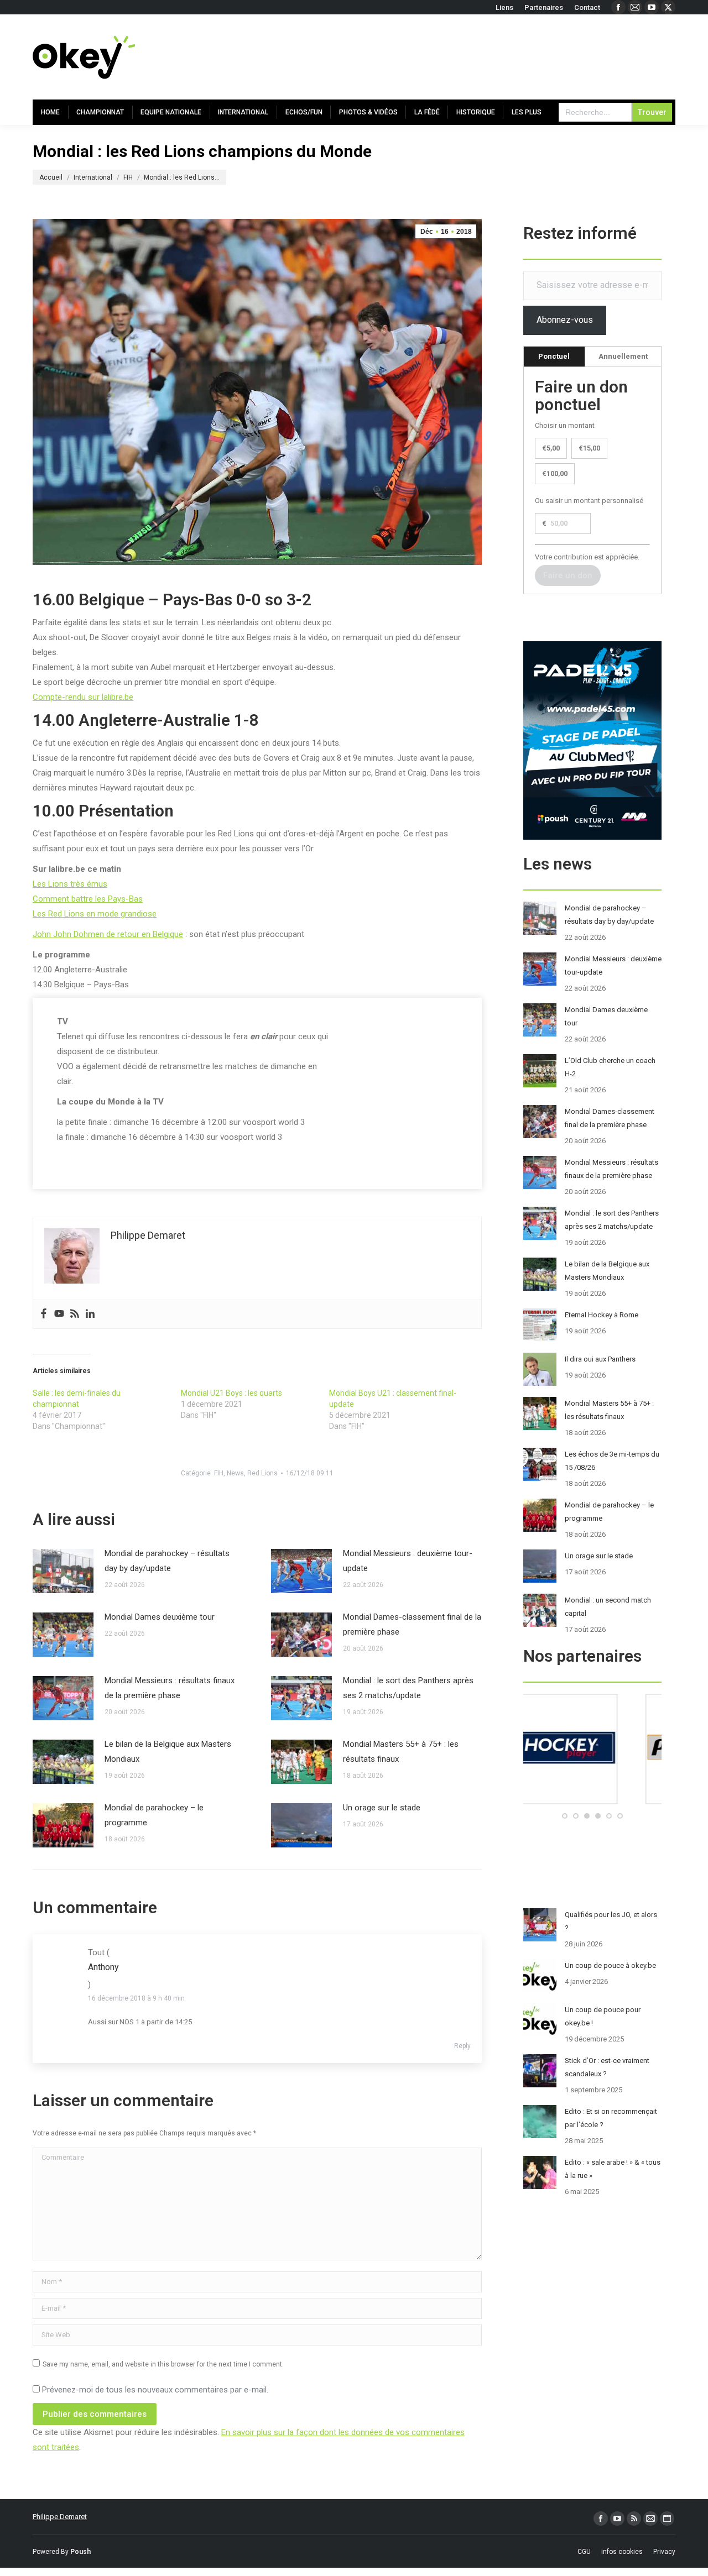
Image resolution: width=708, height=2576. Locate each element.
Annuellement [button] (623, 356)
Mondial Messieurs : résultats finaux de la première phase (170, 1688)
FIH (219, 1473)
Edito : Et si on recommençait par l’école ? (611, 2118)
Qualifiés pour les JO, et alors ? (611, 1921)
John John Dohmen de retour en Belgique (108, 934)
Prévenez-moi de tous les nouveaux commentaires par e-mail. (155, 2390)
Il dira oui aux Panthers (600, 1359)
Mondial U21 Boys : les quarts (231, 1393)
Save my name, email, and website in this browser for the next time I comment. (163, 2364)
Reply (462, 2046)
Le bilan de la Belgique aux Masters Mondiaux (168, 1752)
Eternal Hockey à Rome (602, 1315)
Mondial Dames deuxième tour (160, 1617)
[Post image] (63, 1571)
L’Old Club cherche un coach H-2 (610, 1067)
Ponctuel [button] (554, 356)
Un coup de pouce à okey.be (610, 1965)
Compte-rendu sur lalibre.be (83, 697)
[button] (565, 1816)
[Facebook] (44, 1314)
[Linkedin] (90, 1314)
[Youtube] (59, 1314)
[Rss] (75, 1314)
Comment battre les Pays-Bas (88, 899)
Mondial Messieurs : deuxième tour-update (408, 1561)
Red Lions (262, 1473)
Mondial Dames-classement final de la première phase (412, 1624)
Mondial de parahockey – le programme (154, 1815)
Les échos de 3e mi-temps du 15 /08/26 (612, 1461)
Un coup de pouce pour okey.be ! (603, 2016)
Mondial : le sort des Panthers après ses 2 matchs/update (408, 1688)
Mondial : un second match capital (608, 1607)
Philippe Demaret (60, 2517)
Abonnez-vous (565, 320)
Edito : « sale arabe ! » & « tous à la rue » (613, 2169)
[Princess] (592, 1802)
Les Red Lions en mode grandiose (95, 914)
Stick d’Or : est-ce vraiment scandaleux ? (607, 2067)
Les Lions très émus (70, 884)
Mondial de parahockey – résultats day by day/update (167, 1561)
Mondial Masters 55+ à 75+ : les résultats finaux (401, 1752)
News (235, 1473)
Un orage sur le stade (382, 1808)
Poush (80, 2552)
